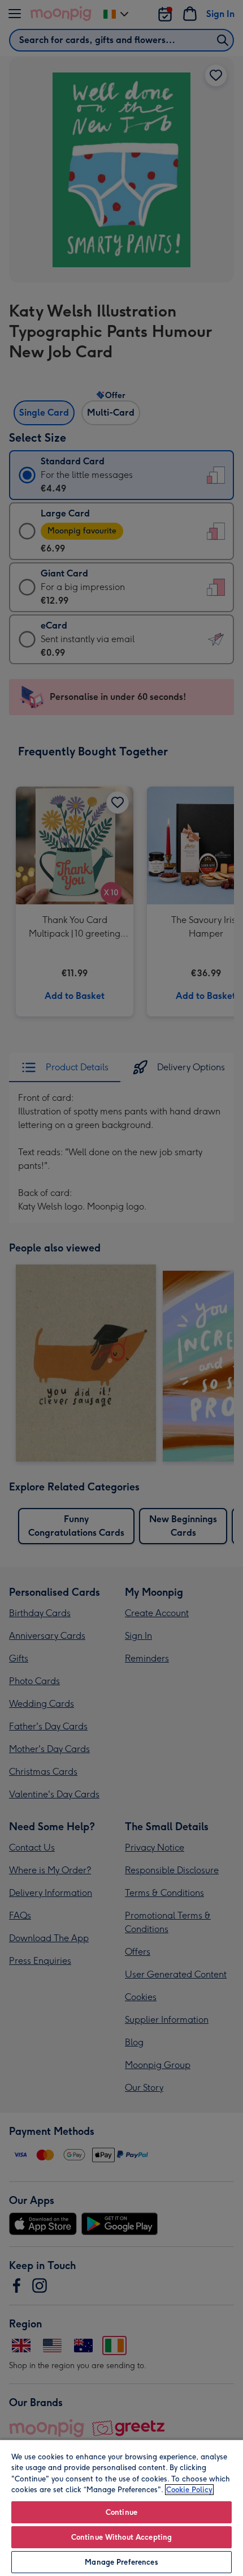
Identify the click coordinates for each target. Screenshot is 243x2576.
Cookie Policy (189, 2490)
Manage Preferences (121, 2562)
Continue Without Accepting (121, 2537)
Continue (121, 2512)
